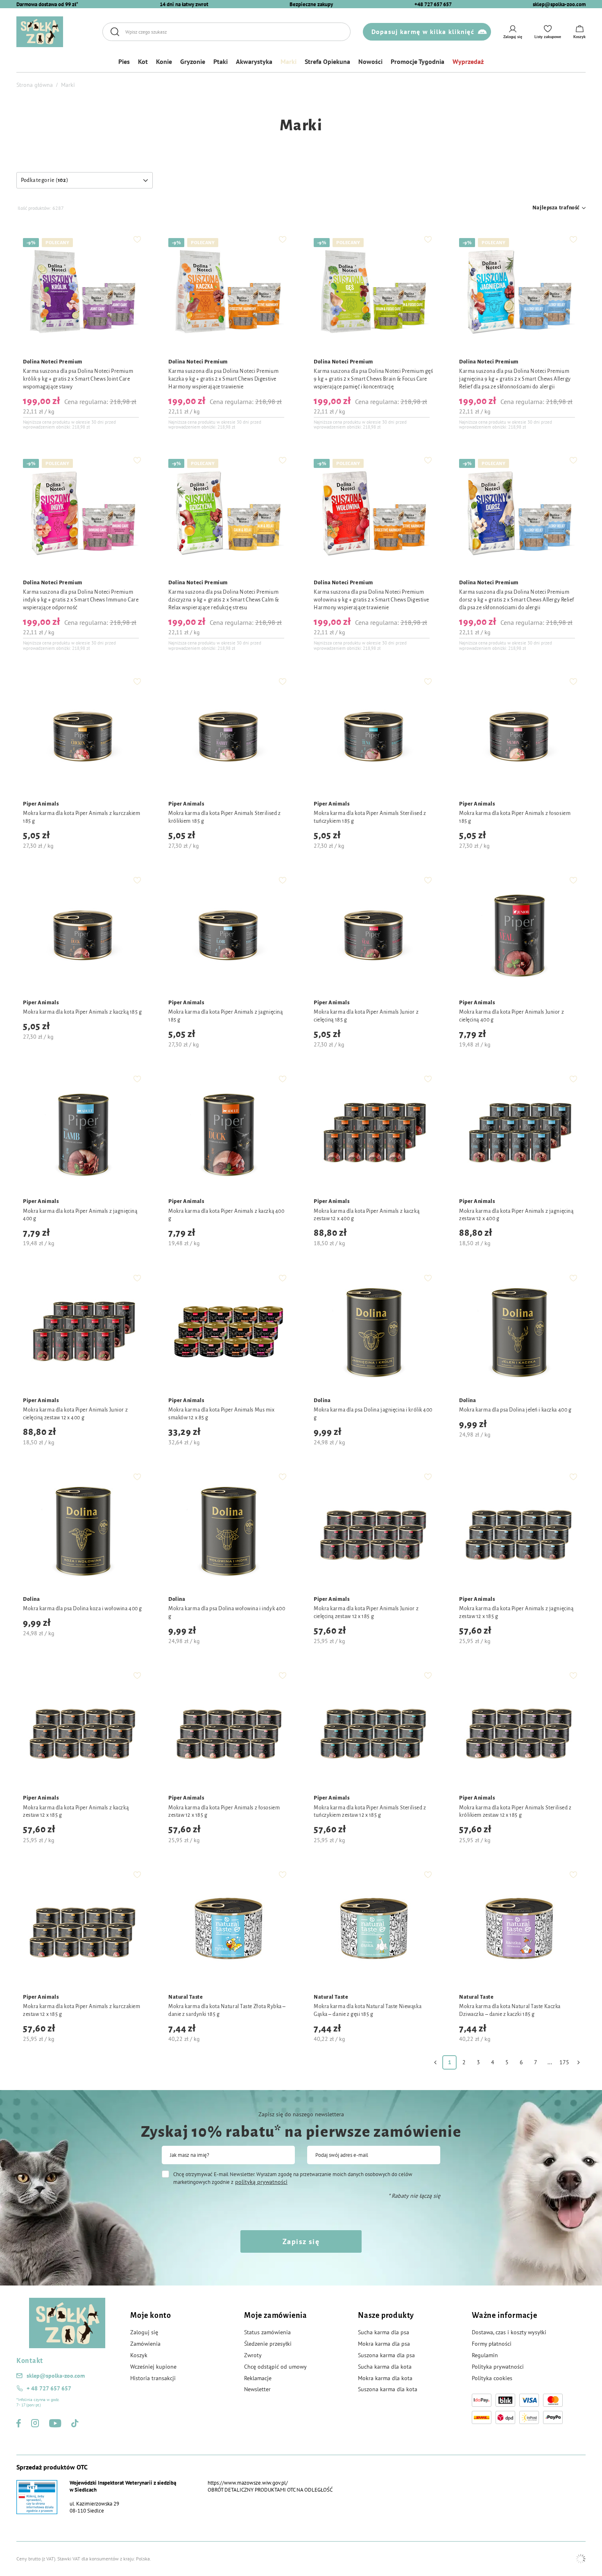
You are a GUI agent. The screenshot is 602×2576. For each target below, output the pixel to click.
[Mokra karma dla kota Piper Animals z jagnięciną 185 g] (228, 935)
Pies (124, 61)
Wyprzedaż (468, 61)
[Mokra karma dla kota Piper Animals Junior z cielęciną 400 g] (519, 935)
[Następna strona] (578, 2062)
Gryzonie (193, 61)
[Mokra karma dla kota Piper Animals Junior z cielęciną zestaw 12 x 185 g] (374, 1531)
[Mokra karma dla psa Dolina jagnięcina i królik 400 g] (374, 1333)
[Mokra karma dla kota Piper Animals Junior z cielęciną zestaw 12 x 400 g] (83, 1333)
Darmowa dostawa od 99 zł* (47, 4)
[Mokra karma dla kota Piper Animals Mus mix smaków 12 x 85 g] (228, 1333)
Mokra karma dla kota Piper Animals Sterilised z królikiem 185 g (224, 817)
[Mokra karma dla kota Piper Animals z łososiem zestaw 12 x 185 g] (228, 1730)
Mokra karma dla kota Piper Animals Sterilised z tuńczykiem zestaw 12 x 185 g (370, 1812)
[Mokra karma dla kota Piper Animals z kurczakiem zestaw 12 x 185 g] (83, 1929)
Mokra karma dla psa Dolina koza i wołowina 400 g (83, 1609)
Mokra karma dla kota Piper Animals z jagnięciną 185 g (225, 1016)
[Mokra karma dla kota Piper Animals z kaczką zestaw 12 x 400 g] (374, 1134)
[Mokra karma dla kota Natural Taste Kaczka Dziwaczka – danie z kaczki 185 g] (519, 1929)
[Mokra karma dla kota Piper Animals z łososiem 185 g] (519, 736)
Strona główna (35, 85)
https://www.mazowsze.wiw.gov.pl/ (248, 2483)
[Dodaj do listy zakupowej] (137, 239)
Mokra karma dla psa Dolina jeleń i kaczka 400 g (515, 1410)
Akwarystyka (254, 61)
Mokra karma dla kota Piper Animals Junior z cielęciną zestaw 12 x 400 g (75, 1414)
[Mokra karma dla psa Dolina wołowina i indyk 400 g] (228, 1531)
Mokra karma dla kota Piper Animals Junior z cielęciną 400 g (511, 1016)
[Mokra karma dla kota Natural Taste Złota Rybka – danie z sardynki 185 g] (228, 1929)
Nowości (370, 61)
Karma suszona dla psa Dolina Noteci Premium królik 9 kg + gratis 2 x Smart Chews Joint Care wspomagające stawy (78, 379)
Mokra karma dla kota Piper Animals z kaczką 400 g (226, 1215)
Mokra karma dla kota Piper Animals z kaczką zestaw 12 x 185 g (76, 1812)
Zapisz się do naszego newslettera (301, 2114)
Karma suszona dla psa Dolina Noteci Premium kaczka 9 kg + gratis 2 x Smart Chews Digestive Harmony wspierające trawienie (223, 379)
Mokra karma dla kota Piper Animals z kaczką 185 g (82, 1012)
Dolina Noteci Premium (53, 362)
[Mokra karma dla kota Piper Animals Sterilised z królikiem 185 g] (228, 736)
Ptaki (221, 61)
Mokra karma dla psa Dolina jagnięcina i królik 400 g (373, 1414)
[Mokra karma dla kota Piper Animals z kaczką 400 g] (228, 1134)
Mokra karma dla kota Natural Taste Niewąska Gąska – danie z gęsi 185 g (368, 2010)
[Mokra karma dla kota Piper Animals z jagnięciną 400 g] (83, 1134)
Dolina (322, 1400)
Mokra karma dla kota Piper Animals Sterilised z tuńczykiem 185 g (370, 817)
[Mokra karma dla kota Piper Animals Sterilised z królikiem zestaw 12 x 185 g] (519, 1730)
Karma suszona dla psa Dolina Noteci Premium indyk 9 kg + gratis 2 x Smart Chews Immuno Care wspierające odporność (81, 600)
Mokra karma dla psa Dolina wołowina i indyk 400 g (227, 1613)
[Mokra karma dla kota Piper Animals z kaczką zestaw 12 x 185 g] (83, 1730)
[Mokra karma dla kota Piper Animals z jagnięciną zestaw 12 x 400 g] (519, 1134)
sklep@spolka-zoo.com (559, 4)
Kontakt (30, 2361)
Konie (164, 61)
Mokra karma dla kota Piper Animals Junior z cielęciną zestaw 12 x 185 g (366, 1613)
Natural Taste (186, 1997)
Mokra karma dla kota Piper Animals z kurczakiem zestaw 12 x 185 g (81, 2010)
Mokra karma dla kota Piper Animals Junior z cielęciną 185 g (366, 1016)
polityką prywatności (261, 2182)
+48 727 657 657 (433, 4)
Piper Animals (41, 804)
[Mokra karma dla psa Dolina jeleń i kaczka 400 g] (519, 1333)
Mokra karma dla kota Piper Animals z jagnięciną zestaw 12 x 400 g (516, 1215)
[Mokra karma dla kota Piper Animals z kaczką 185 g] (83, 935)
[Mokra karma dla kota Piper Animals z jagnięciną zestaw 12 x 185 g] (519, 1531)
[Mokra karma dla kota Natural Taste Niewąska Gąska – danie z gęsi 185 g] (374, 1929)
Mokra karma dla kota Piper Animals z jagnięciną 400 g (80, 1215)
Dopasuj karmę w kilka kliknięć (423, 32)
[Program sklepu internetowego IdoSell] (581, 2559)
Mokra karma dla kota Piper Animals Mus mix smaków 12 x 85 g (222, 1414)
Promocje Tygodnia (418, 61)
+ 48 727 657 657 (49, 2388)
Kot (143, 61)
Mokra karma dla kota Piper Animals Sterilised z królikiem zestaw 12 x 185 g (515, 1812)
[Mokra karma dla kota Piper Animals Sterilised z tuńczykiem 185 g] (374, 736)
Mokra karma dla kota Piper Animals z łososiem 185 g (515, 817)
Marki (289, 61)
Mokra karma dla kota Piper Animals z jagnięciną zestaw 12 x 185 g (516, 1613)
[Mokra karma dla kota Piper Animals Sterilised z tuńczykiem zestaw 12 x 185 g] (374, 1730)
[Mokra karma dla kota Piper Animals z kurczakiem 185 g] (83, 736)
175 (564, 2062)
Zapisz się (301, 2241)
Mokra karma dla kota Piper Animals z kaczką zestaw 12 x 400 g (367, 1215)
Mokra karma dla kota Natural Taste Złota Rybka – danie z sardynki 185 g (227, 2010)
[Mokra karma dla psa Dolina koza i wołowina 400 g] (83, 1531)
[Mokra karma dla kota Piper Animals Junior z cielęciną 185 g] (374, 935)
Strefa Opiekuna (327, 61)
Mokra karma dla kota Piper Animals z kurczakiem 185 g (81, 817)
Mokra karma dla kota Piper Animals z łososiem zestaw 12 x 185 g (224, 1812)
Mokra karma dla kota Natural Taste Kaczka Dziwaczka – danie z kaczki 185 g (510, 2010)
